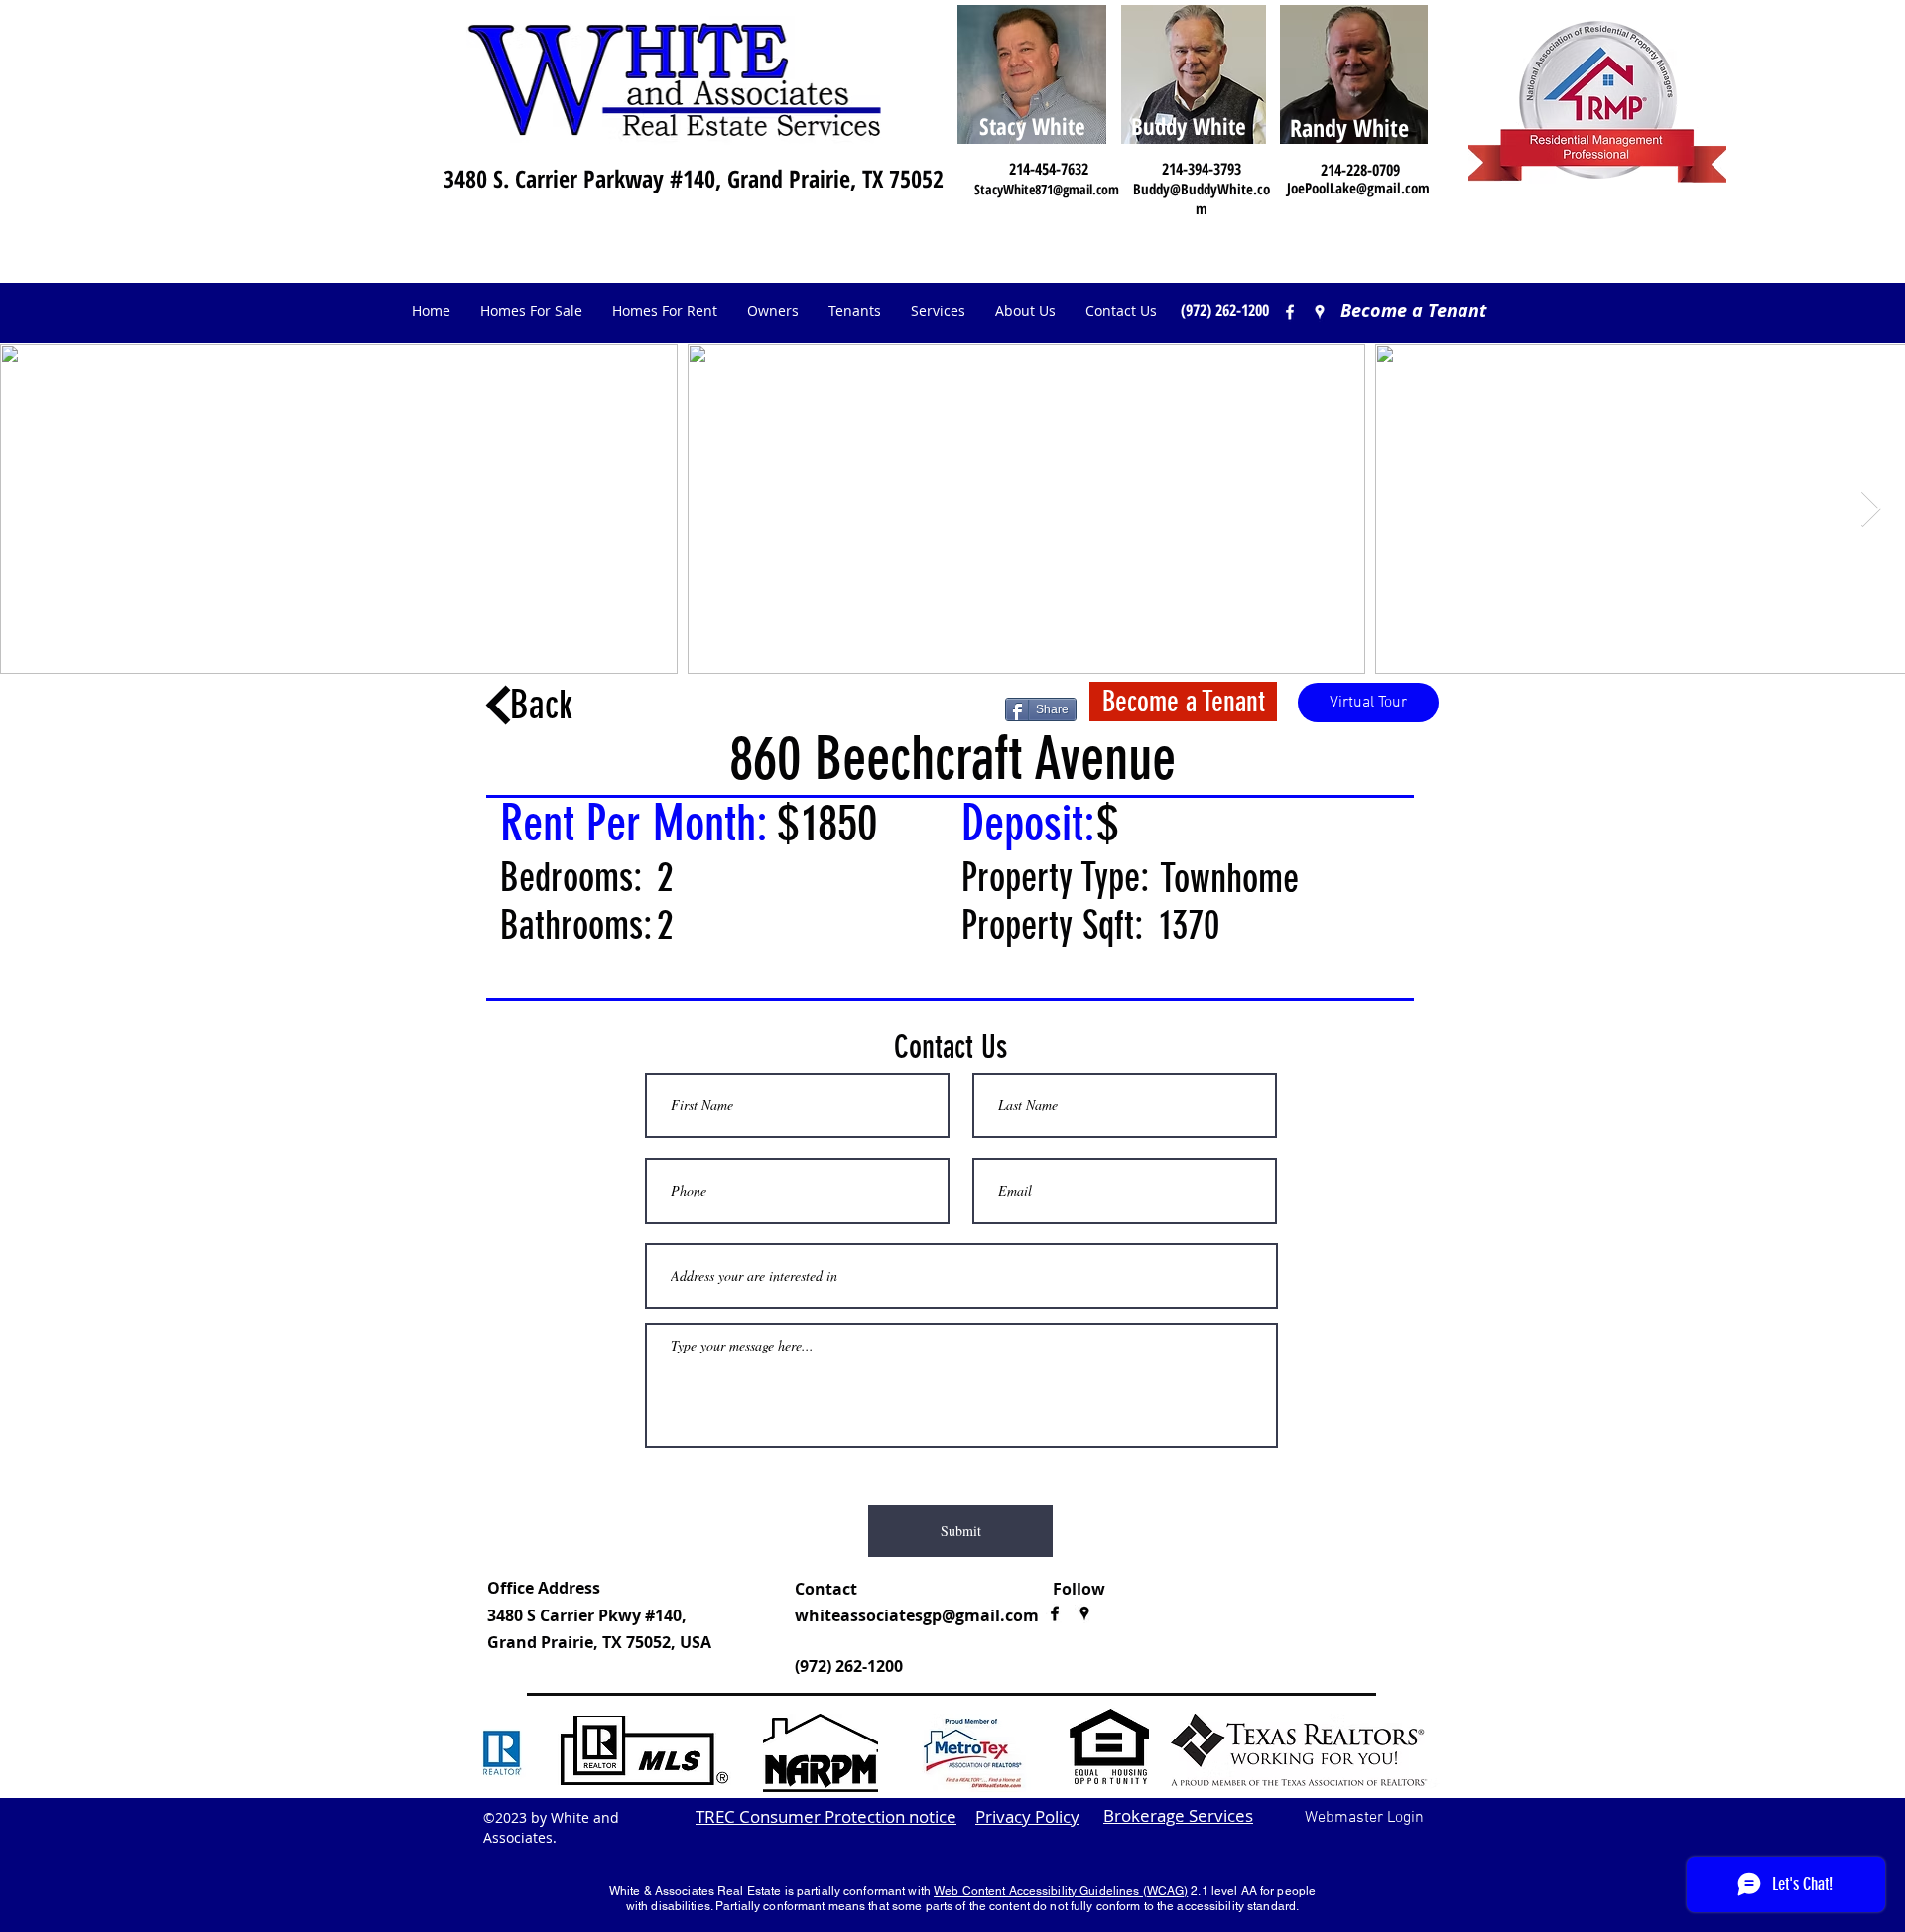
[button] (773, 311)
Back (541, 705)
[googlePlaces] (1084, 1613)
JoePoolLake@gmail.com (1358, 188)
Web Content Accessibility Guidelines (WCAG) (1061, 1891)
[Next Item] (1871, 510)
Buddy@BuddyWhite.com (1202, 198)
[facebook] (1290, 312)
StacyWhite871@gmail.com (1047, 189)
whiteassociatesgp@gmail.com (917, 1615)
